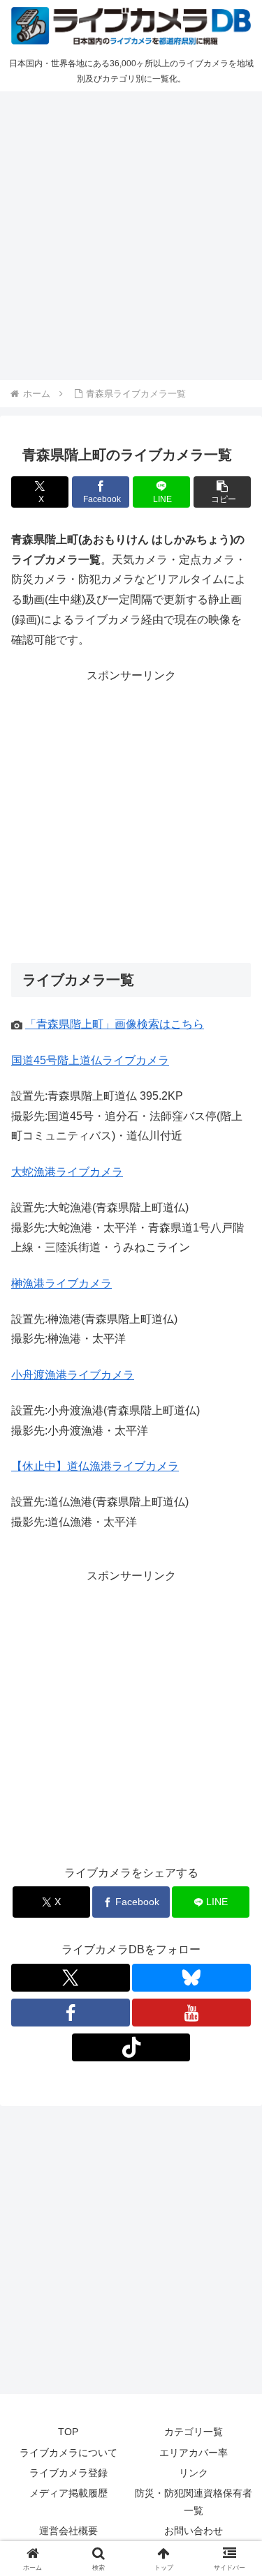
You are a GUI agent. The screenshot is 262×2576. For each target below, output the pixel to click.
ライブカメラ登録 (68, 2473)
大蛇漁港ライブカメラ (67, 1172)
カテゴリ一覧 (194, 2432)
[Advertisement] (131, 233)
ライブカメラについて (68, 2453)
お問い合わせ (194, 2531)
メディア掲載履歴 (68, 2493)
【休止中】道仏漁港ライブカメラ (95, 1466)
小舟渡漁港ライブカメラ (73, 1375)
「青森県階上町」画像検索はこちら (115, 1024)
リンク (194, 2473)
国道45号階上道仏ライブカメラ (90, 1060)
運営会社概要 (68, 2531)
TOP (68, 2432)
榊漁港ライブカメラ (61, 1283)
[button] (222, 492)
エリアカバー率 (194, 2453)
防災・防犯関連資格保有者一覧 (194, 2502)
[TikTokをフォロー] (131, 2047)
